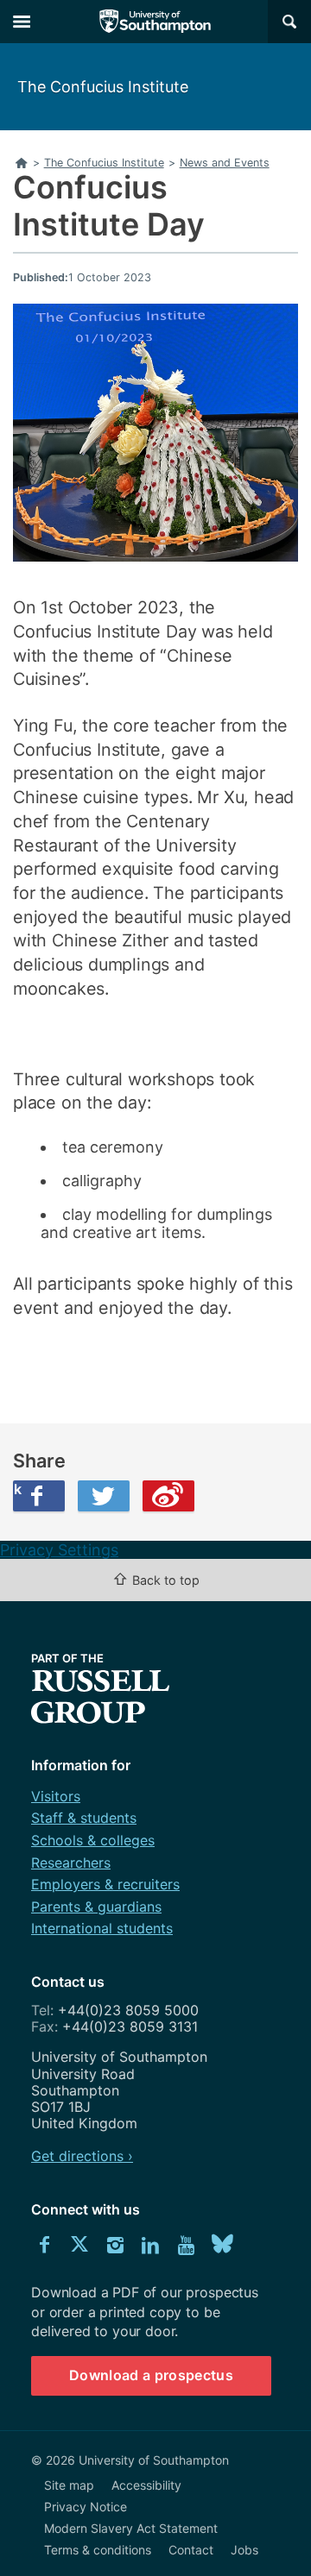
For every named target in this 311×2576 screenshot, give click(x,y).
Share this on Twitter (104, 1496)
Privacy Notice (86, 2507)
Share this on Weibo (168, 1496)
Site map (69, 2485)
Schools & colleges (93, 1840)
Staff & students (84, 1818)
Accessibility (146, 2485)
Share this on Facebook (17, 1489)
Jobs (244, 2550)
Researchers (71, 1863)
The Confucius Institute (103, 87)
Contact (191, 2550)
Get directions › (82, 2156)
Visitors (56, 1796)
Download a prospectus (151, 2375)
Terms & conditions (98, 2550)
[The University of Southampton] (155, 22)
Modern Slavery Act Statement (131, 2528)
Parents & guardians (96, 1907)
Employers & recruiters (105, 1884)
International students (102, 1928)
